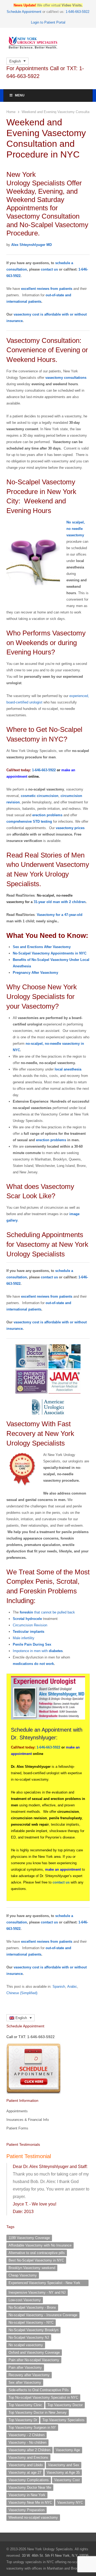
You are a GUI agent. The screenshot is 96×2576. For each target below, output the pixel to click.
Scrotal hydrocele (27, 1619)
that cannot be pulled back (47, 1612)
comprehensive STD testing (29, 821)
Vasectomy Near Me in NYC (30, 2502)
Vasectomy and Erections (28, 2457)
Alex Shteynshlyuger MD (31, 245)
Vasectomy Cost (67, 2480)
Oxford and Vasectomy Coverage (34, 2352)
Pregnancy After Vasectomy (35, 973)
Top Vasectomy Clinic (25, 2405)
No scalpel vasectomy (26, 2345)
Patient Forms (17, 2128)
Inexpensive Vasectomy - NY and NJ (37, 2292)
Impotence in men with (38, 1651)
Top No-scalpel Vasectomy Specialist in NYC (43, 2397)
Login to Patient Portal (48, 22)
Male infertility (24, 1638)
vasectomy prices (70, 828)
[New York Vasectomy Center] (48, 43)
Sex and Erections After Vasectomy (42, 947)
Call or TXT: (31, 2037)
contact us (49, 269)
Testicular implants (29, 1632)
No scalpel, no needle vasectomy (76, 529)
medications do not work (33, 1664)
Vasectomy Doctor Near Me (30, 2487)
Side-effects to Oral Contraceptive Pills (39, 2390)
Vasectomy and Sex (64, 2465)
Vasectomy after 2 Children (29, 2450)
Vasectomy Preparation (27, 2510)
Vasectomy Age (68, 2450)
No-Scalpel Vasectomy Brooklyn (33, 2330)
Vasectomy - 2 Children (27, 2435)
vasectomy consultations (66, 378)
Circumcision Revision (30, 1625)
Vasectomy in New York (27, 2495)
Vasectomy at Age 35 (63, 2472)
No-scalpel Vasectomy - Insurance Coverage (43, 2315)
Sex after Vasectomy (25, 2382)
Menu (20, 95)
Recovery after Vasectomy (29, 2375)
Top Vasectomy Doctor (65, 2405)
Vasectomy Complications (29, 2480)
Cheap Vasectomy (23, 2275)
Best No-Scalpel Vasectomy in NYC (36, 2260)
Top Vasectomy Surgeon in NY (32, 2427)
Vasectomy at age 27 (25, 2472)
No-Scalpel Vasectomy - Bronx (32, 2307)
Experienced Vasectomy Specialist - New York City (44, 2283)
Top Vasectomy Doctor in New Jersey (38, 2412)
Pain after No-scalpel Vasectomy (34, 2360)
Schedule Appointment (24, 12)
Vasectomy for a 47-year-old (60, 915)
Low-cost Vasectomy (25, 2300)
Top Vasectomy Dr (23, 2420)
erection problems (47, 815)
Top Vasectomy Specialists (63, 2420)
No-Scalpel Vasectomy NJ (29, 2337)
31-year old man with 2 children (60, 902)
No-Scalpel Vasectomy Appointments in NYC (50, 953)
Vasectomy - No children (27, 2442)
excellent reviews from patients (47, 289)
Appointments (17, 2111)
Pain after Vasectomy (25, 2367)
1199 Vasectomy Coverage (29, 2238)
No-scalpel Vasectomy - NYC (31, 2322)
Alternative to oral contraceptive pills (37, 2253)
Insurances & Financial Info (28, 2120)
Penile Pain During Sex (32, 1644)
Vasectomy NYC (70, 2502)
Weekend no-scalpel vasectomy (33, 2517)
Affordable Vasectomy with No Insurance (40, 2245)
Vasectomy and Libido (26, 2465)
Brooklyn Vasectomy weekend (32, 2268)
